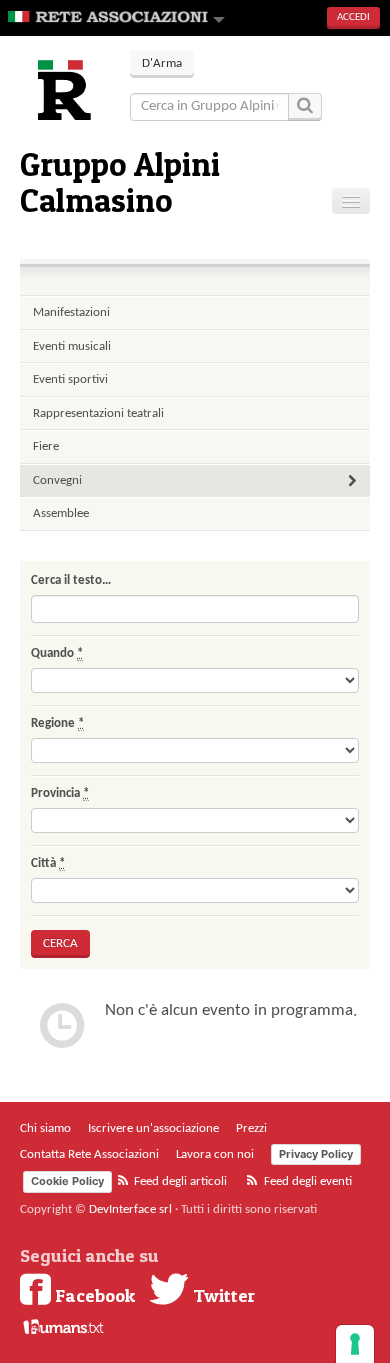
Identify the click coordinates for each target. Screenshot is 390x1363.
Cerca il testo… (71, 580)
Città (48, 863)
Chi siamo (45, 1128)
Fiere (46, 446)
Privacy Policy (316, 1154)
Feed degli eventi (306, 1181)
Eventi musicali (72, 346)
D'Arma (162, 63)
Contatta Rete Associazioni (89, 1154)
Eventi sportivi (70, 379)
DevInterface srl (130, 1209)
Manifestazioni (71, 312)
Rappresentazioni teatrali (98, 413)
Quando (57, 653)
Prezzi (251, 1128)
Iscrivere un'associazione (153, 1128)
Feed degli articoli (179, 1181)
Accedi (353, 17)
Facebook (93, 1295)
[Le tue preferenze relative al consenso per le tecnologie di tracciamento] (355, 1344)
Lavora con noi (215, 1154)
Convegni (57, 480)
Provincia (60, 793)
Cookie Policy (67, 1181)
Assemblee (61, 513)
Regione (57, 723)
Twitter (222, 1295)
